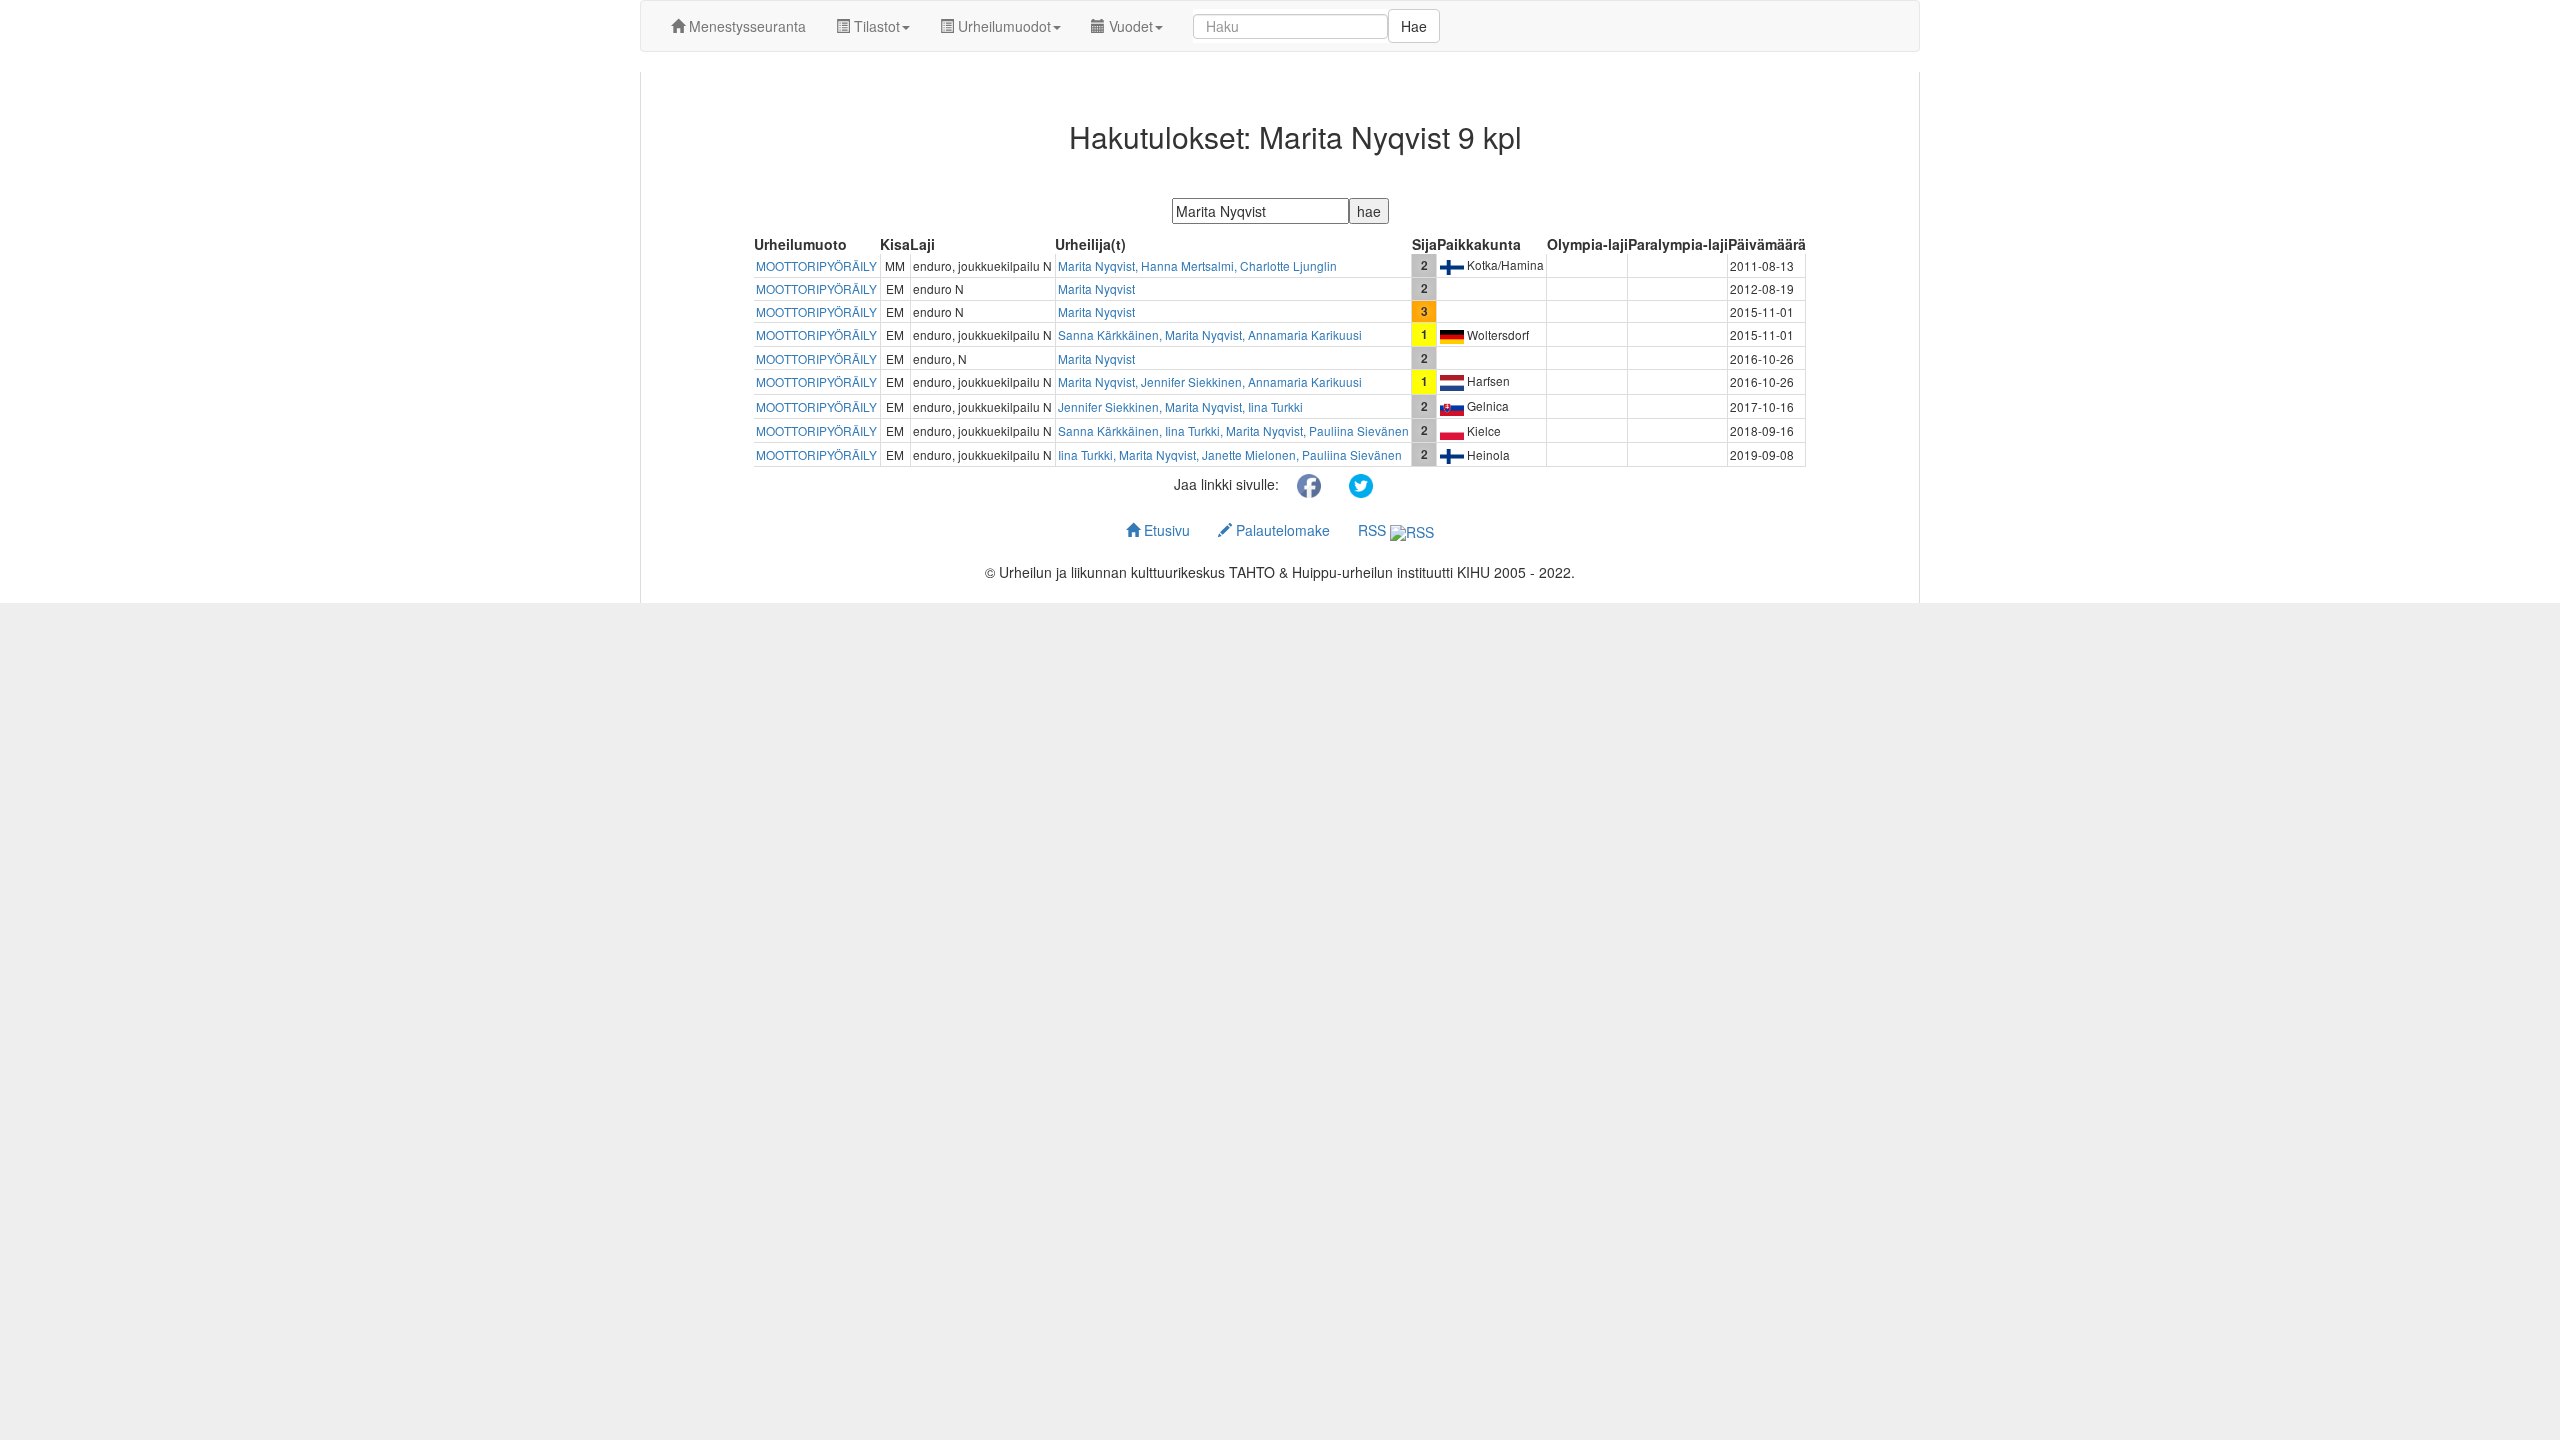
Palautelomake (1281, 530)
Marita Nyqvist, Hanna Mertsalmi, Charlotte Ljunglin (1197, 265)
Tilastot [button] (875, 26)
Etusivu (1165, 530)
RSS (1374, 530)
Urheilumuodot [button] (1002, 26)
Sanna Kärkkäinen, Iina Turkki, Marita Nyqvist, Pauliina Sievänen (1233, 430)
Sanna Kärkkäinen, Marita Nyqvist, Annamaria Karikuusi (1210, 334)
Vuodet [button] (1129, 26)
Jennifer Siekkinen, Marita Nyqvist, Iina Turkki (1180, 406)
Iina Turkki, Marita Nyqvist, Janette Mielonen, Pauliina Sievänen (1230, 454)
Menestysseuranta (745, 26)
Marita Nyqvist (1096, 288)
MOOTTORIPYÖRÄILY (816, 265)
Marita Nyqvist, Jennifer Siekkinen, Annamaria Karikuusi (1210, 381)
